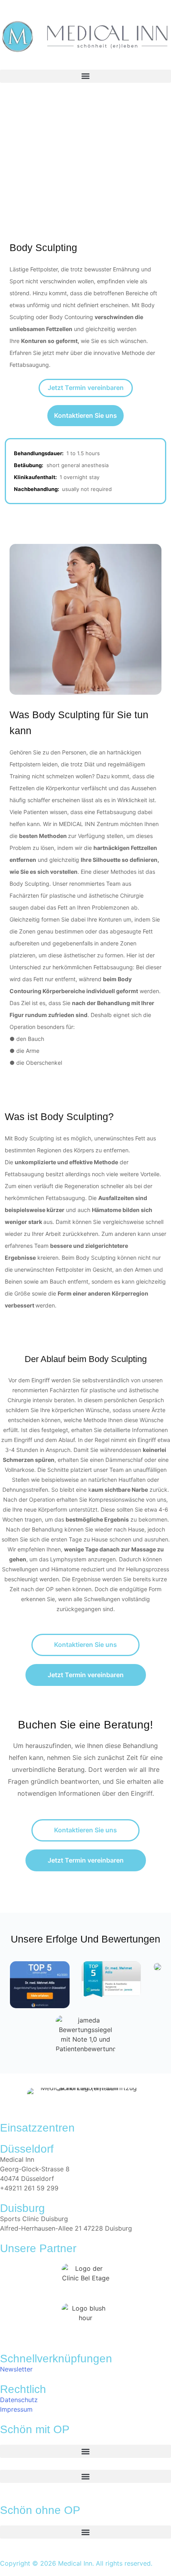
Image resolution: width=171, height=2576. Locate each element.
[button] (85, 76)
